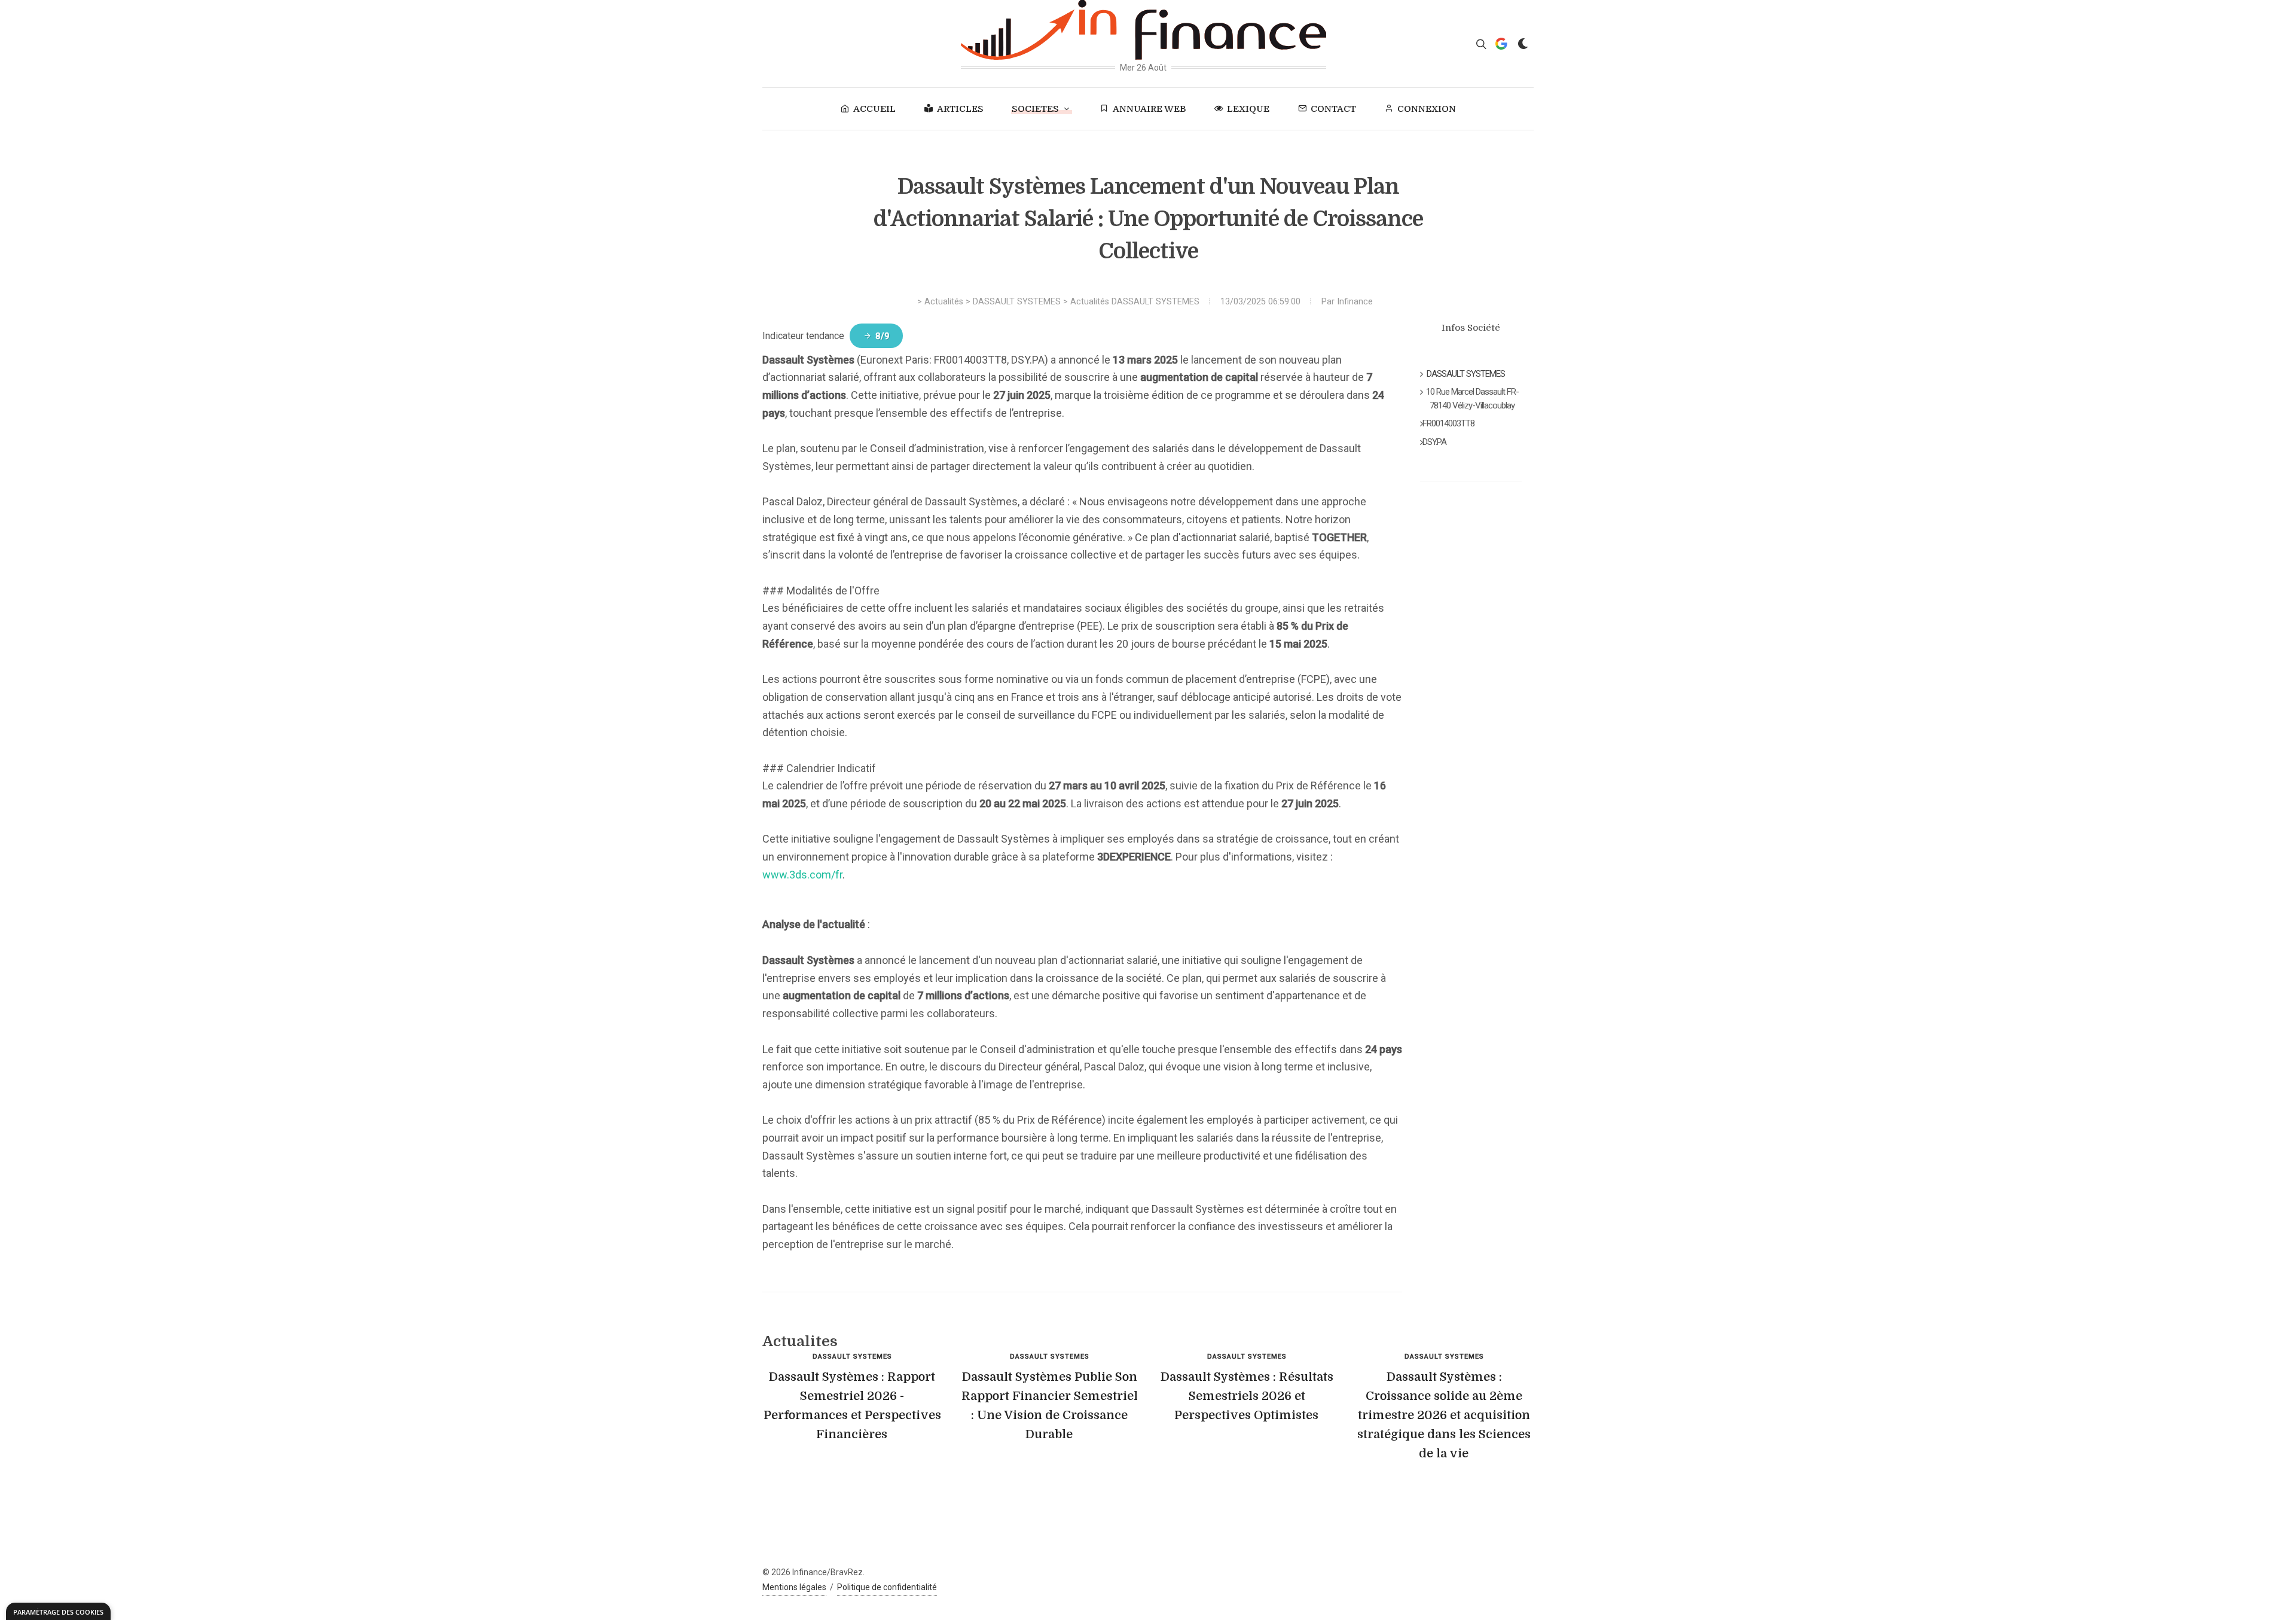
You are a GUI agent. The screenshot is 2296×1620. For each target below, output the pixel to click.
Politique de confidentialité (887, 1587)
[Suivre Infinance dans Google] (1501, 44)
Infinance (1355, 302)
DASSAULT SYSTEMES (1017, 302)
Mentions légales (794, 1587)
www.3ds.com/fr (802, 875)
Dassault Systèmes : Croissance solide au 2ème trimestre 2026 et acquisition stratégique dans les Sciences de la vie (1444, 1415)
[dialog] (58, 1611)
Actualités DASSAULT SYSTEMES (1135, 302)
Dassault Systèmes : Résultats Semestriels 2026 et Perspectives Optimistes (1247, 1396)
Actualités (944, 302)
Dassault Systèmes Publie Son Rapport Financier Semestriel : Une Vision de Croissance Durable (1050, 1406)
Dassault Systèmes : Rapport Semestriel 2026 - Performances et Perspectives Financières (852, 1406)
